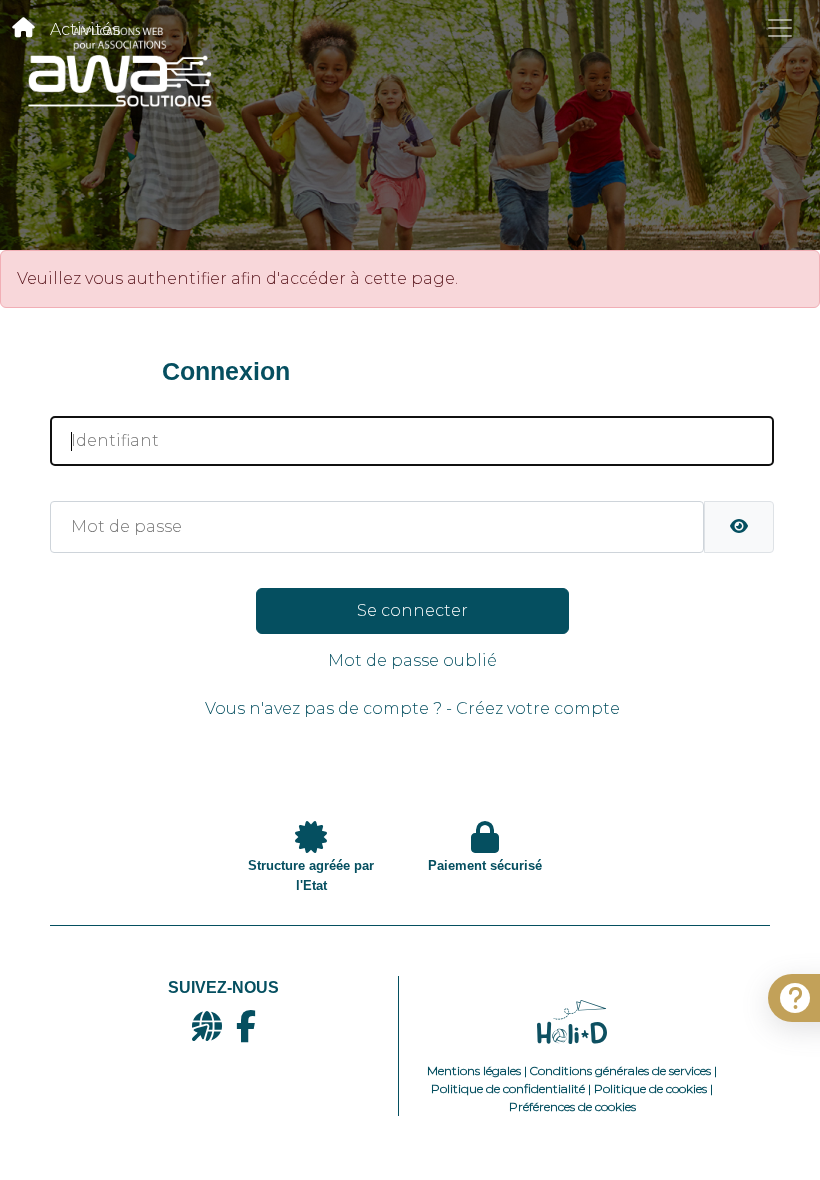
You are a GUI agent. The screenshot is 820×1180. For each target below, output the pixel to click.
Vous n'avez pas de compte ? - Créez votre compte (412, 708)
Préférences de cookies (572, 1106)
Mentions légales (474, 1070)
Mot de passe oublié (412, 660)
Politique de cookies (650, 1088)
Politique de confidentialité (508, 1088)
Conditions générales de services (620, 1070)
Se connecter (412, 610)
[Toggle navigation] (780, 28)
